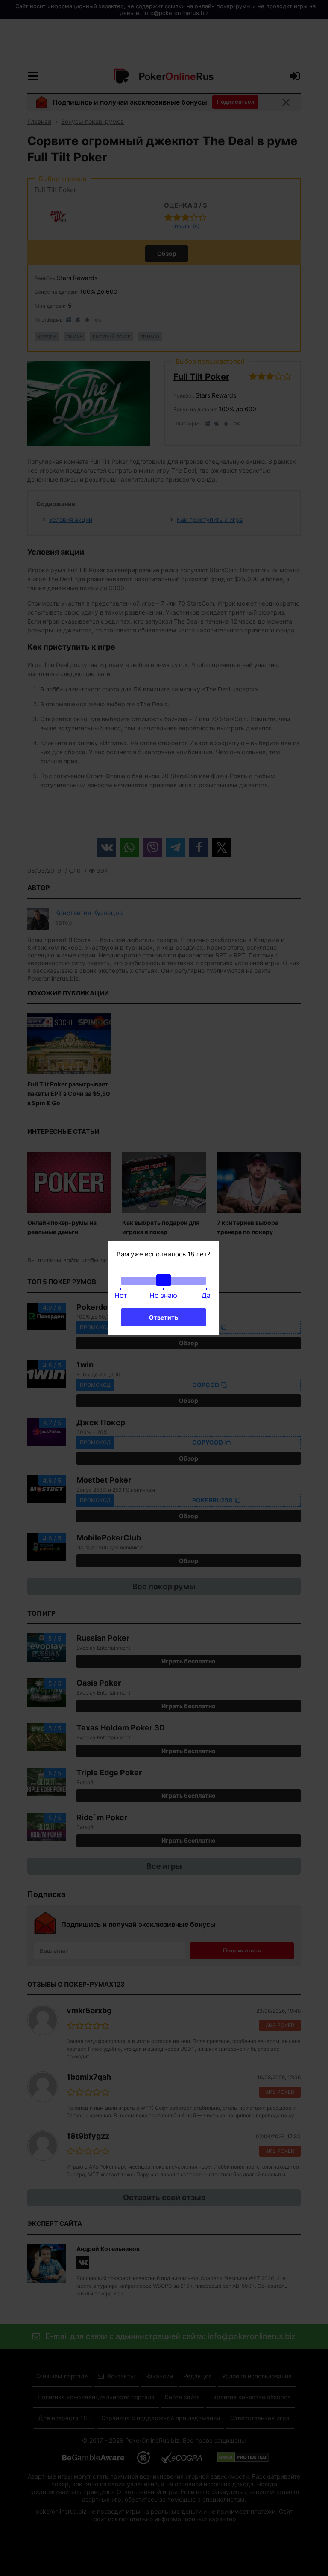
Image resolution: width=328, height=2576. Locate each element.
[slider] (164, 1280)
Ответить (164, 1317)
